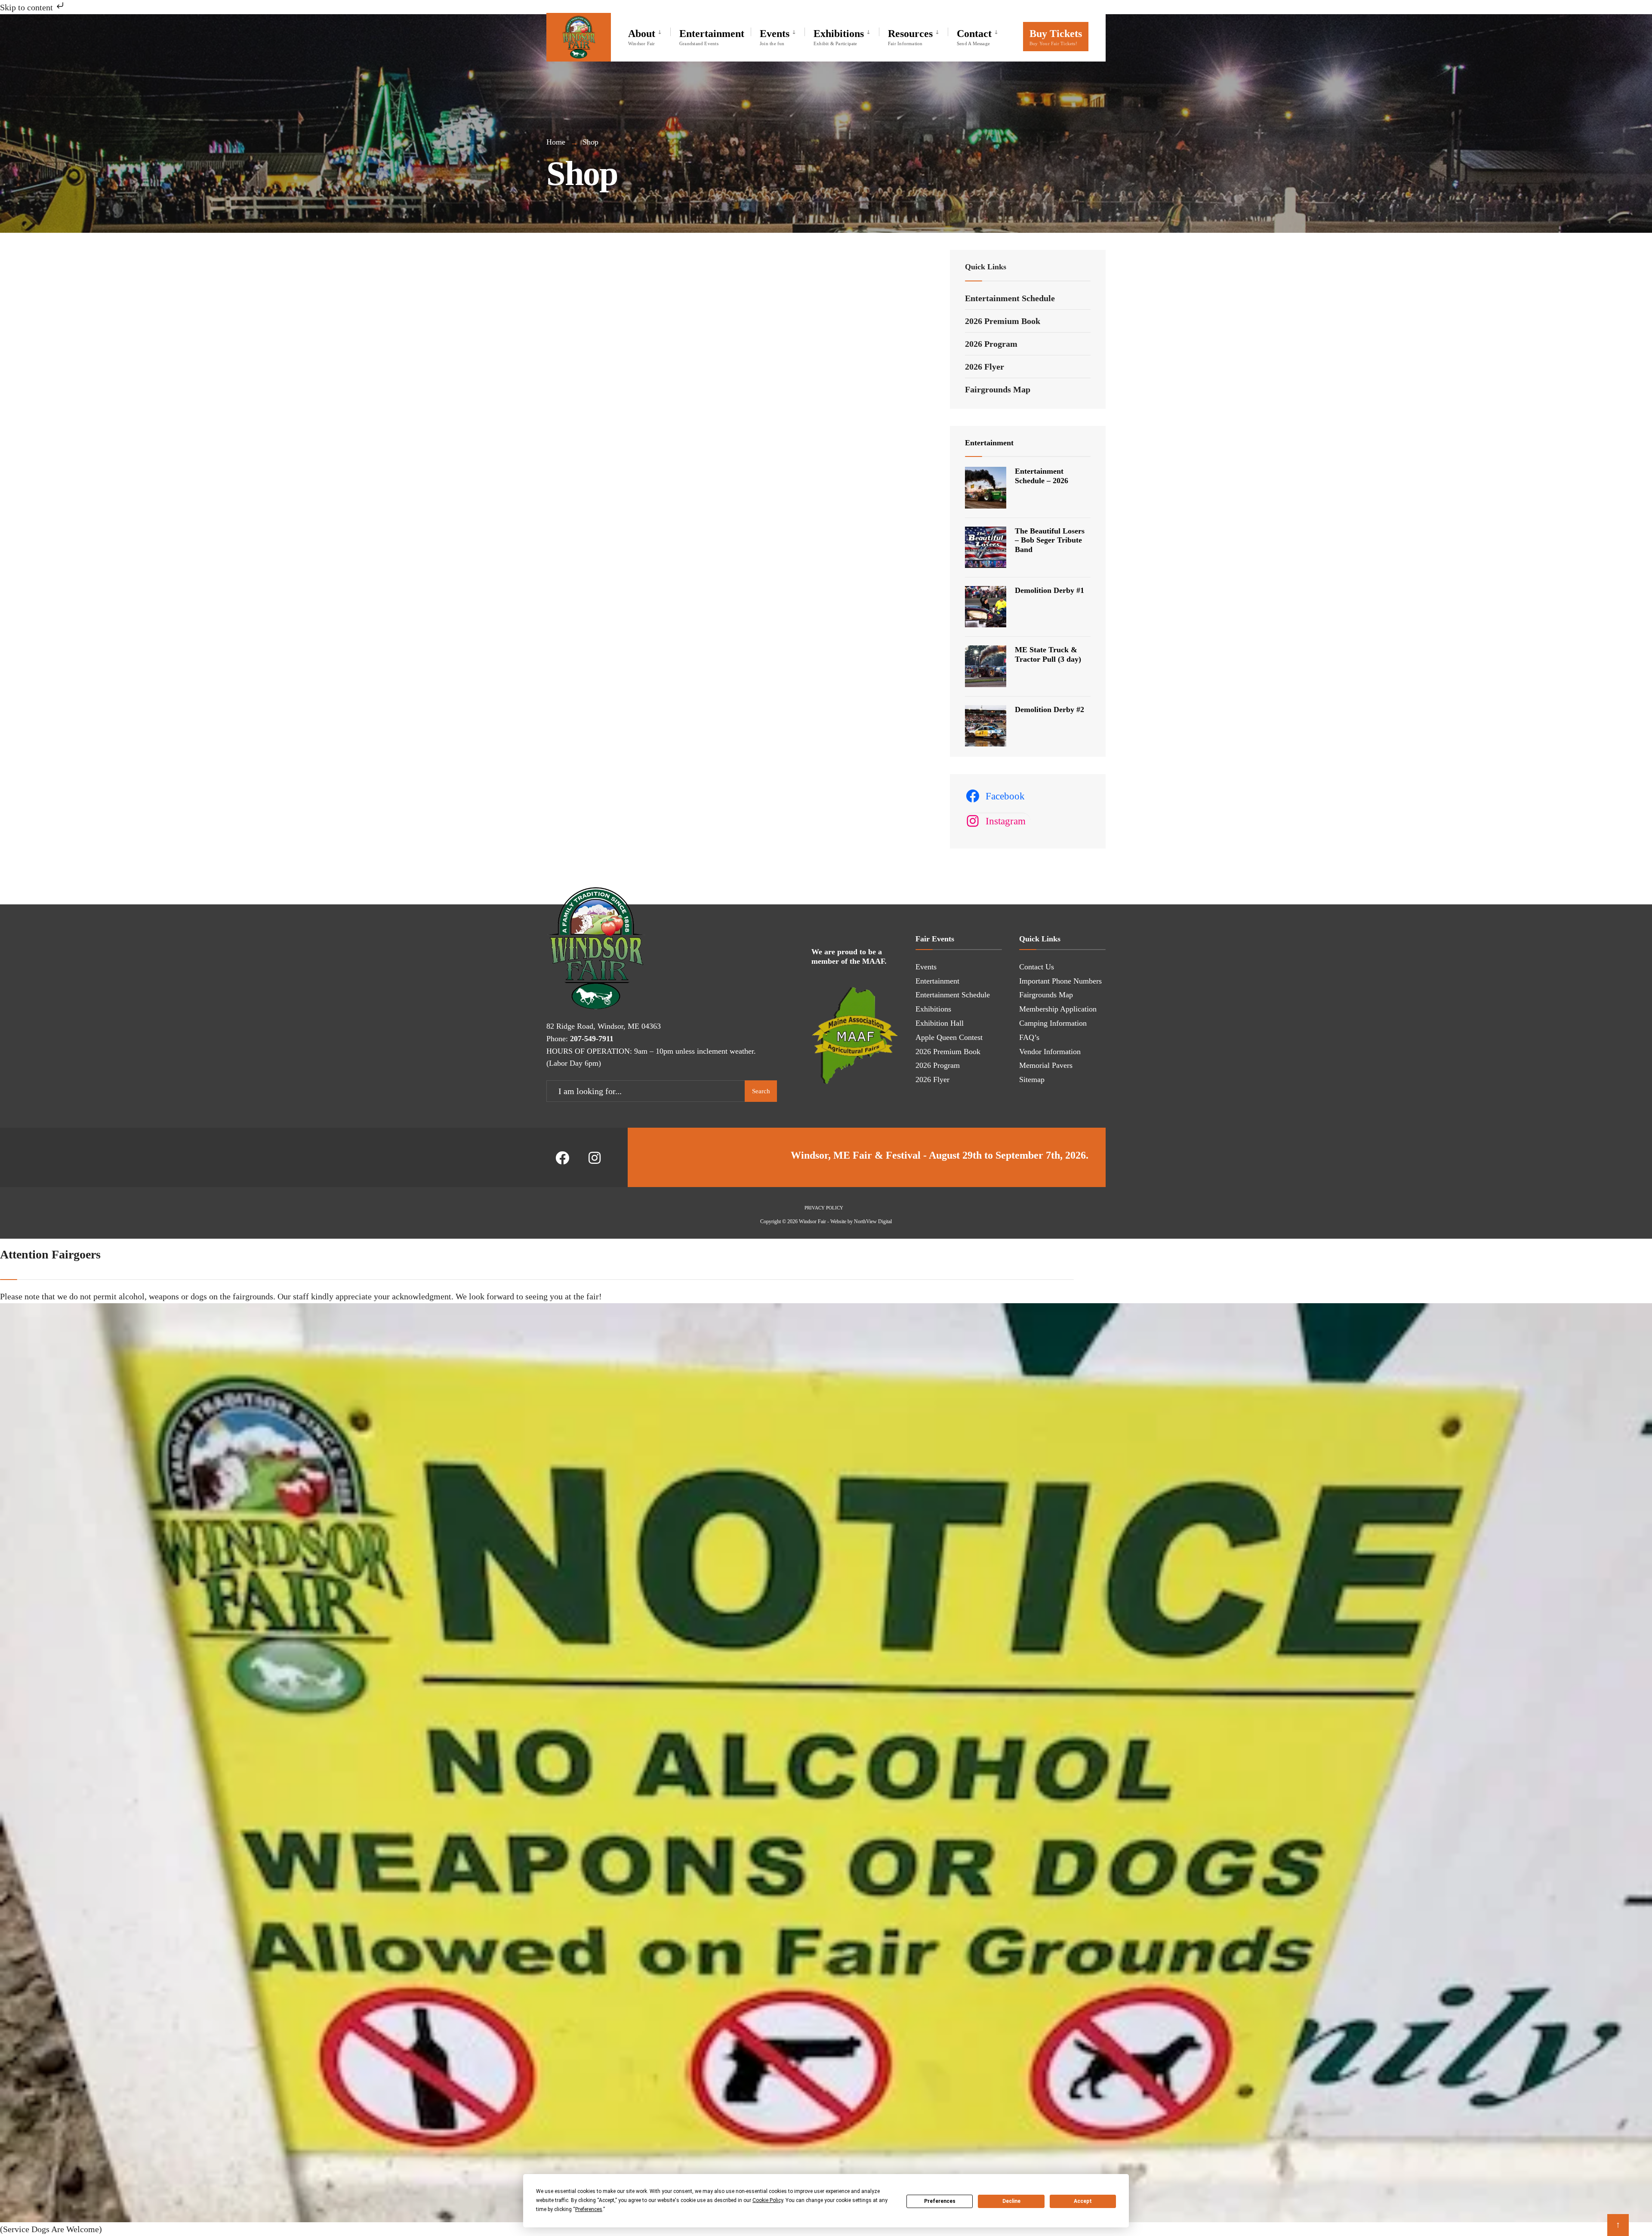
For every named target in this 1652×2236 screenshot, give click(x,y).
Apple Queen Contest (949, 1037)
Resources (910, 37)
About (642, 37)
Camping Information (1053, 1023)
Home (556, 142)
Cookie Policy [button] (768, 2200)
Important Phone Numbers (1060, 981)
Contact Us (1037, 967)
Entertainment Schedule (1010, 298)
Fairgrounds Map (998, 389)
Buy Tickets (1056, 37)
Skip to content (28, 7)
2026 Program (991, 344)
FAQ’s (1029, 1037)
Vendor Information (1050, 1052)
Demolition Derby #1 (1049, 590)
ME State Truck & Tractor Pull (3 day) (1048, 654)
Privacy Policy (824, 1208)
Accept (1083, 2201)
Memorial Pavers (1046, 1065)
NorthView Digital (873, 1221)
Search (761, 1091)
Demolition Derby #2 (1049, 709)
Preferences (940, 2201)
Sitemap (1032, 1079)
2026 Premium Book (1003, 321)
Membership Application (1058, 1009)
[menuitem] (649, 35)
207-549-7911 (592, 1039)
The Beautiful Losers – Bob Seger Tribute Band (1050, 540)
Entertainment (712, 37)
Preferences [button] (589, 2209)
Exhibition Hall (940, 1023)
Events (775, 37)
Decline (1011, 2201)
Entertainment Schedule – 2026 (1042, 476)
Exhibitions (839, 37)
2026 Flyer (985, 367)
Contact (974, 37)
